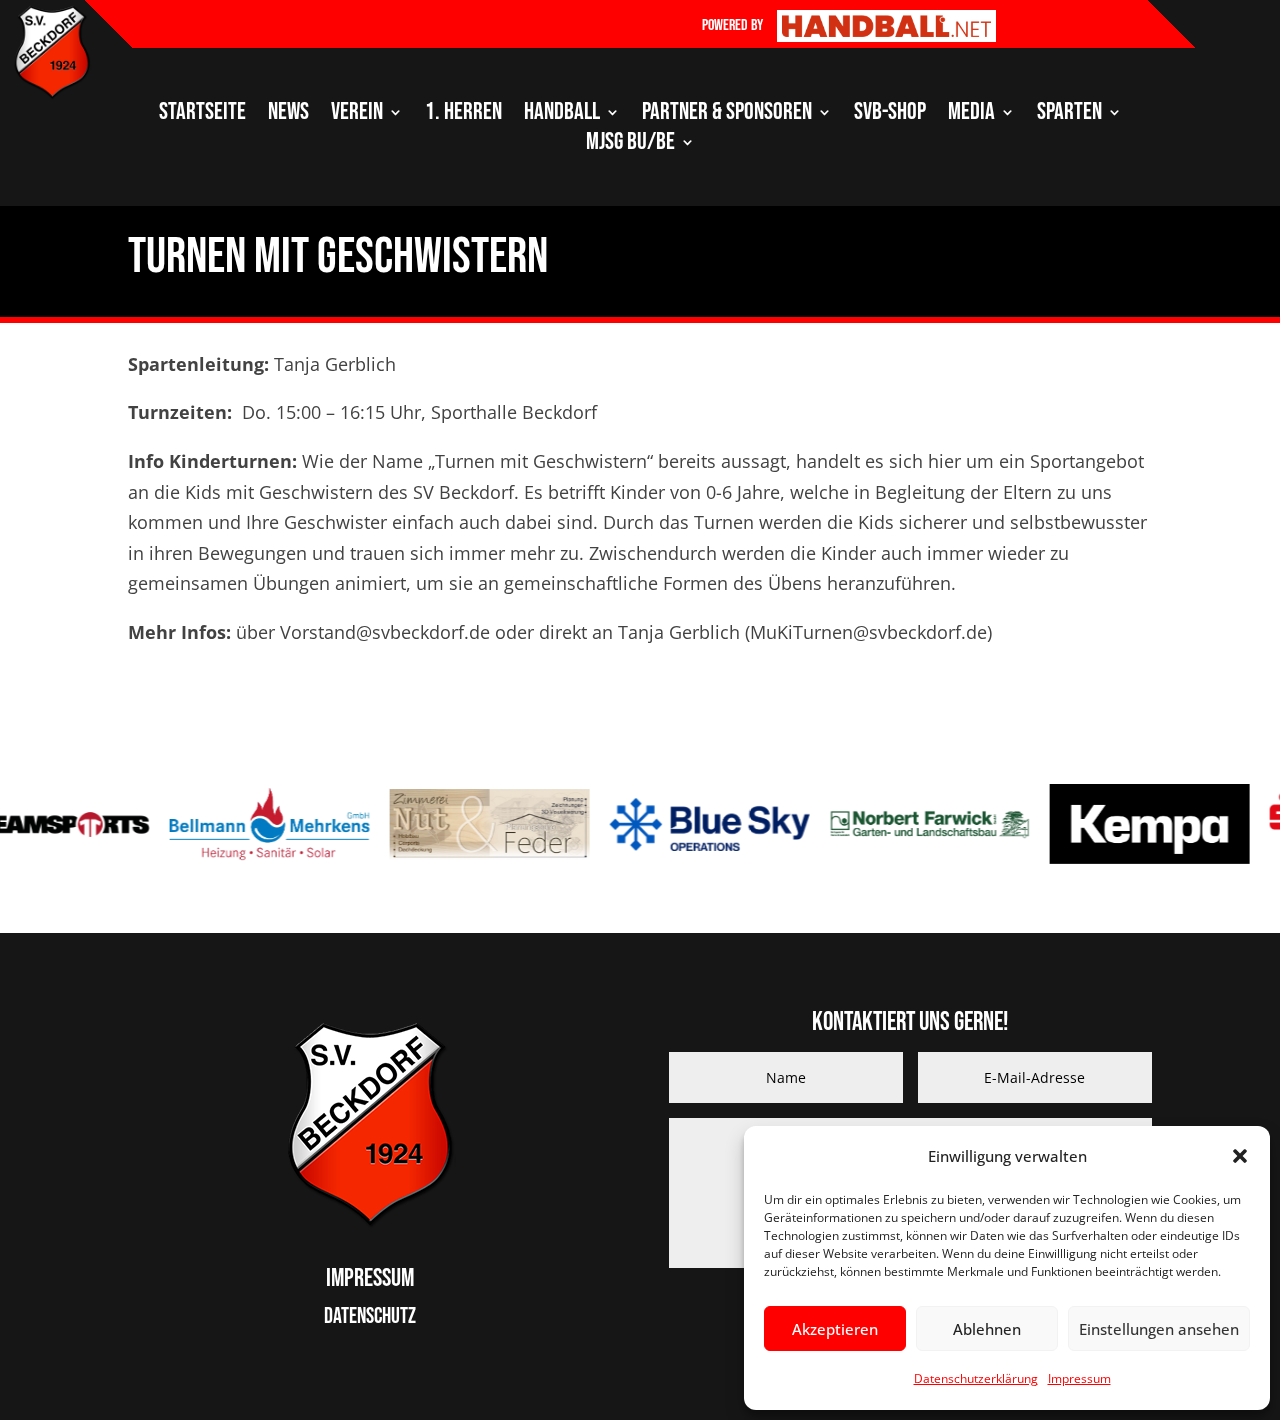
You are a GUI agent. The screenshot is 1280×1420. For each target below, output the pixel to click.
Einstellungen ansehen (1159, 1329)
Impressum (1079, 1378)
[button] (1240, 1156)
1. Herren (463, 115)
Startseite (202, 115)
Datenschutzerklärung (976, 1378)
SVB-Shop (890, 115)
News (288, 115)
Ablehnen (987, 1329)
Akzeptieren (835, 1329)
